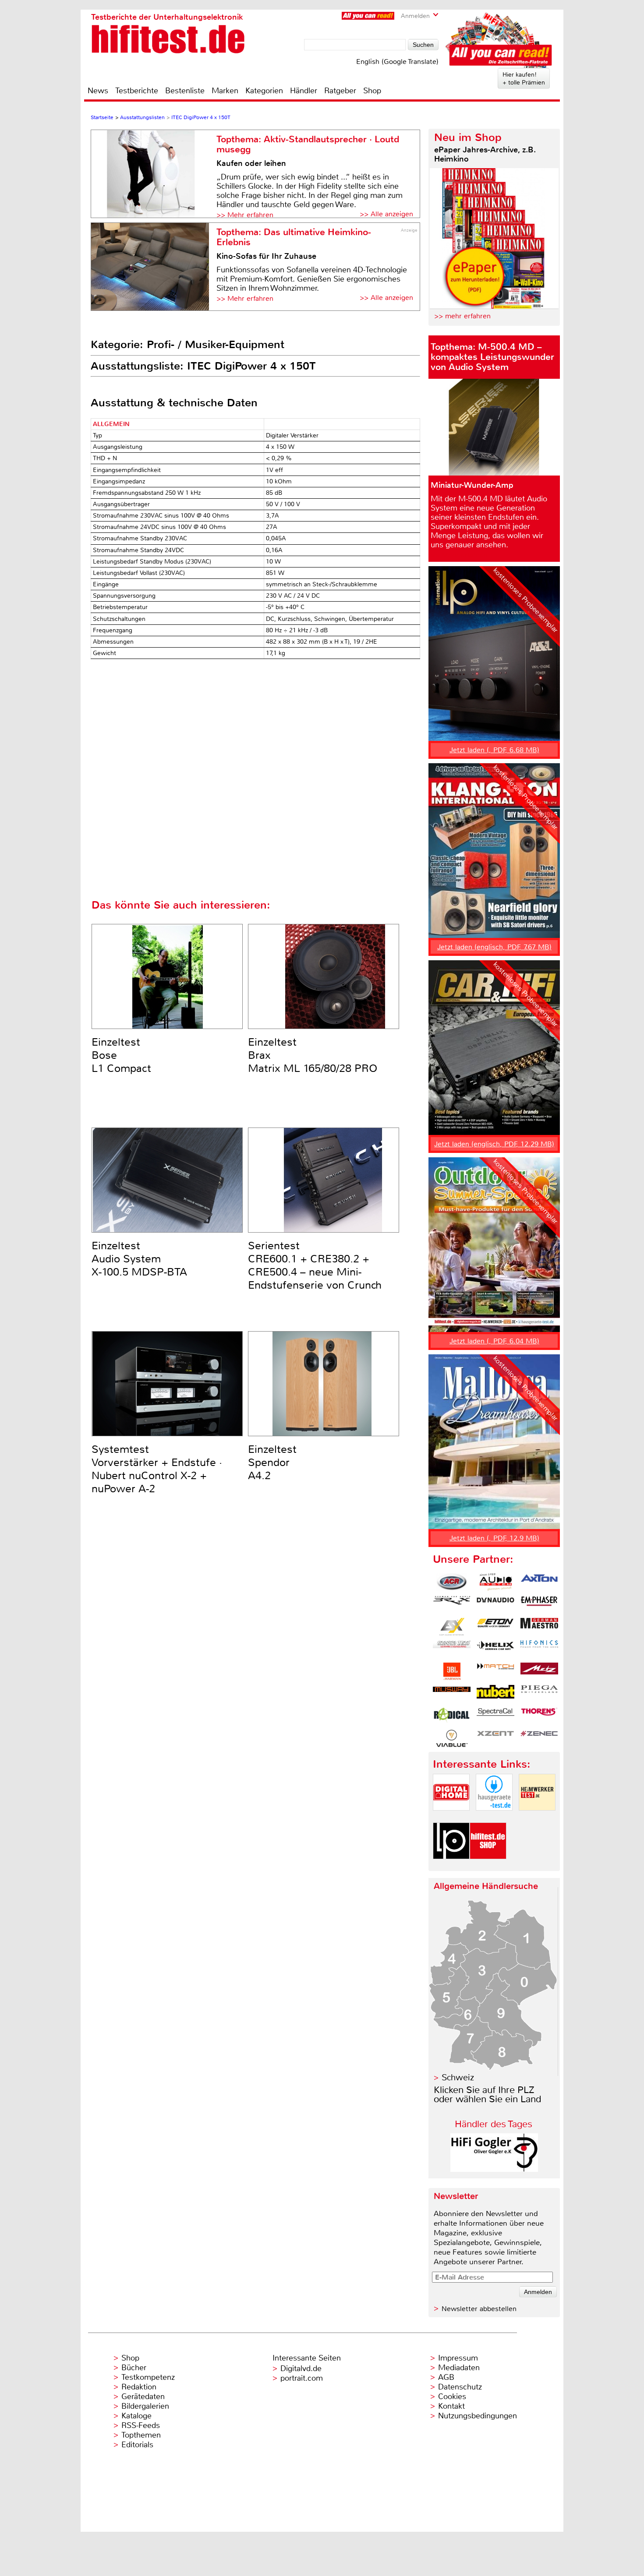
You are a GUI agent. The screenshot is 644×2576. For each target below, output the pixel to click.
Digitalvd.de (301, 2368)
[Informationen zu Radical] (452, 1716)
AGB (446, 2377)
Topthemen (141, 2435)
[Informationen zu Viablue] (452, 1738)
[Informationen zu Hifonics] (539, 1649)
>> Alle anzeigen (386, 214)
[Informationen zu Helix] (495, 1649)
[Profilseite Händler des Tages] (494, 2169)
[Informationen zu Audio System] (495, 1582)
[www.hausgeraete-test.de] (494, 1818)
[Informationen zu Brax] (452, 1604)
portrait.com (302, 2378)
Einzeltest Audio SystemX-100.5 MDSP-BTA (139, 1259)
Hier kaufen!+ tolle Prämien (524, 78)
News (98, 91)
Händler (304, 91)
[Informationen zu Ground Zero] (452, 1649)
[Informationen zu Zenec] (539, 1738)
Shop (372, 91)
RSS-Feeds (141, 2425)
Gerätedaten (143, 2396)
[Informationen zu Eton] (495, 1627)
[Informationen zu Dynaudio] (495, 1604)
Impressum (458, 2358)
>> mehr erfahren (462, 316)
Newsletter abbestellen (479, 2309)
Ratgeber (340, 91)
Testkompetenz (148, 2377)
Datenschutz (460, 2387)
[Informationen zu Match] (495, 1671)
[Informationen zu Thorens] (539, 1716)
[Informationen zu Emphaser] (539, 1604)
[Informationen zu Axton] (539, 1582)
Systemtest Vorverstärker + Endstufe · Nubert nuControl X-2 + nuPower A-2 (157, 1469)
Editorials (137, 2445)
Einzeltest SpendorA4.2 (272, 1462)
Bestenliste (185, 91)
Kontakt (451, 2406)
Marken (225, 91)
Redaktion (139, 2387)
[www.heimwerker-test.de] (537, 1818)
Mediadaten (459, 2368)
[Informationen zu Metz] (539, 1671)
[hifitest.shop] (488, 1866)
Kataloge (136, 2416)
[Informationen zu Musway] (452, 1694)
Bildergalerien (145, 2406)
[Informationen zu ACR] (452, 1582)
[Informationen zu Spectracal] (495, 1716)
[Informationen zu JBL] (452, 1671)
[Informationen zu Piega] (539, 1694)
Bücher (134, 2368)
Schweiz (458, 2077)
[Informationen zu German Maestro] (539, 1627)
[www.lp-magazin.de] (451, 1866)
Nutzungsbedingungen (478, 2416)
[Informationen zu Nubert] (495, 1694)
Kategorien (264, 91)
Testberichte (137, 91)
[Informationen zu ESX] (452, 1627)
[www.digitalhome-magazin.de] (451, 1818)
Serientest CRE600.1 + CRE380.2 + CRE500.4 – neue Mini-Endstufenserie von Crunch (315, 1265)
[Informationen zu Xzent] (495, 1738)
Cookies (452, 2396)
